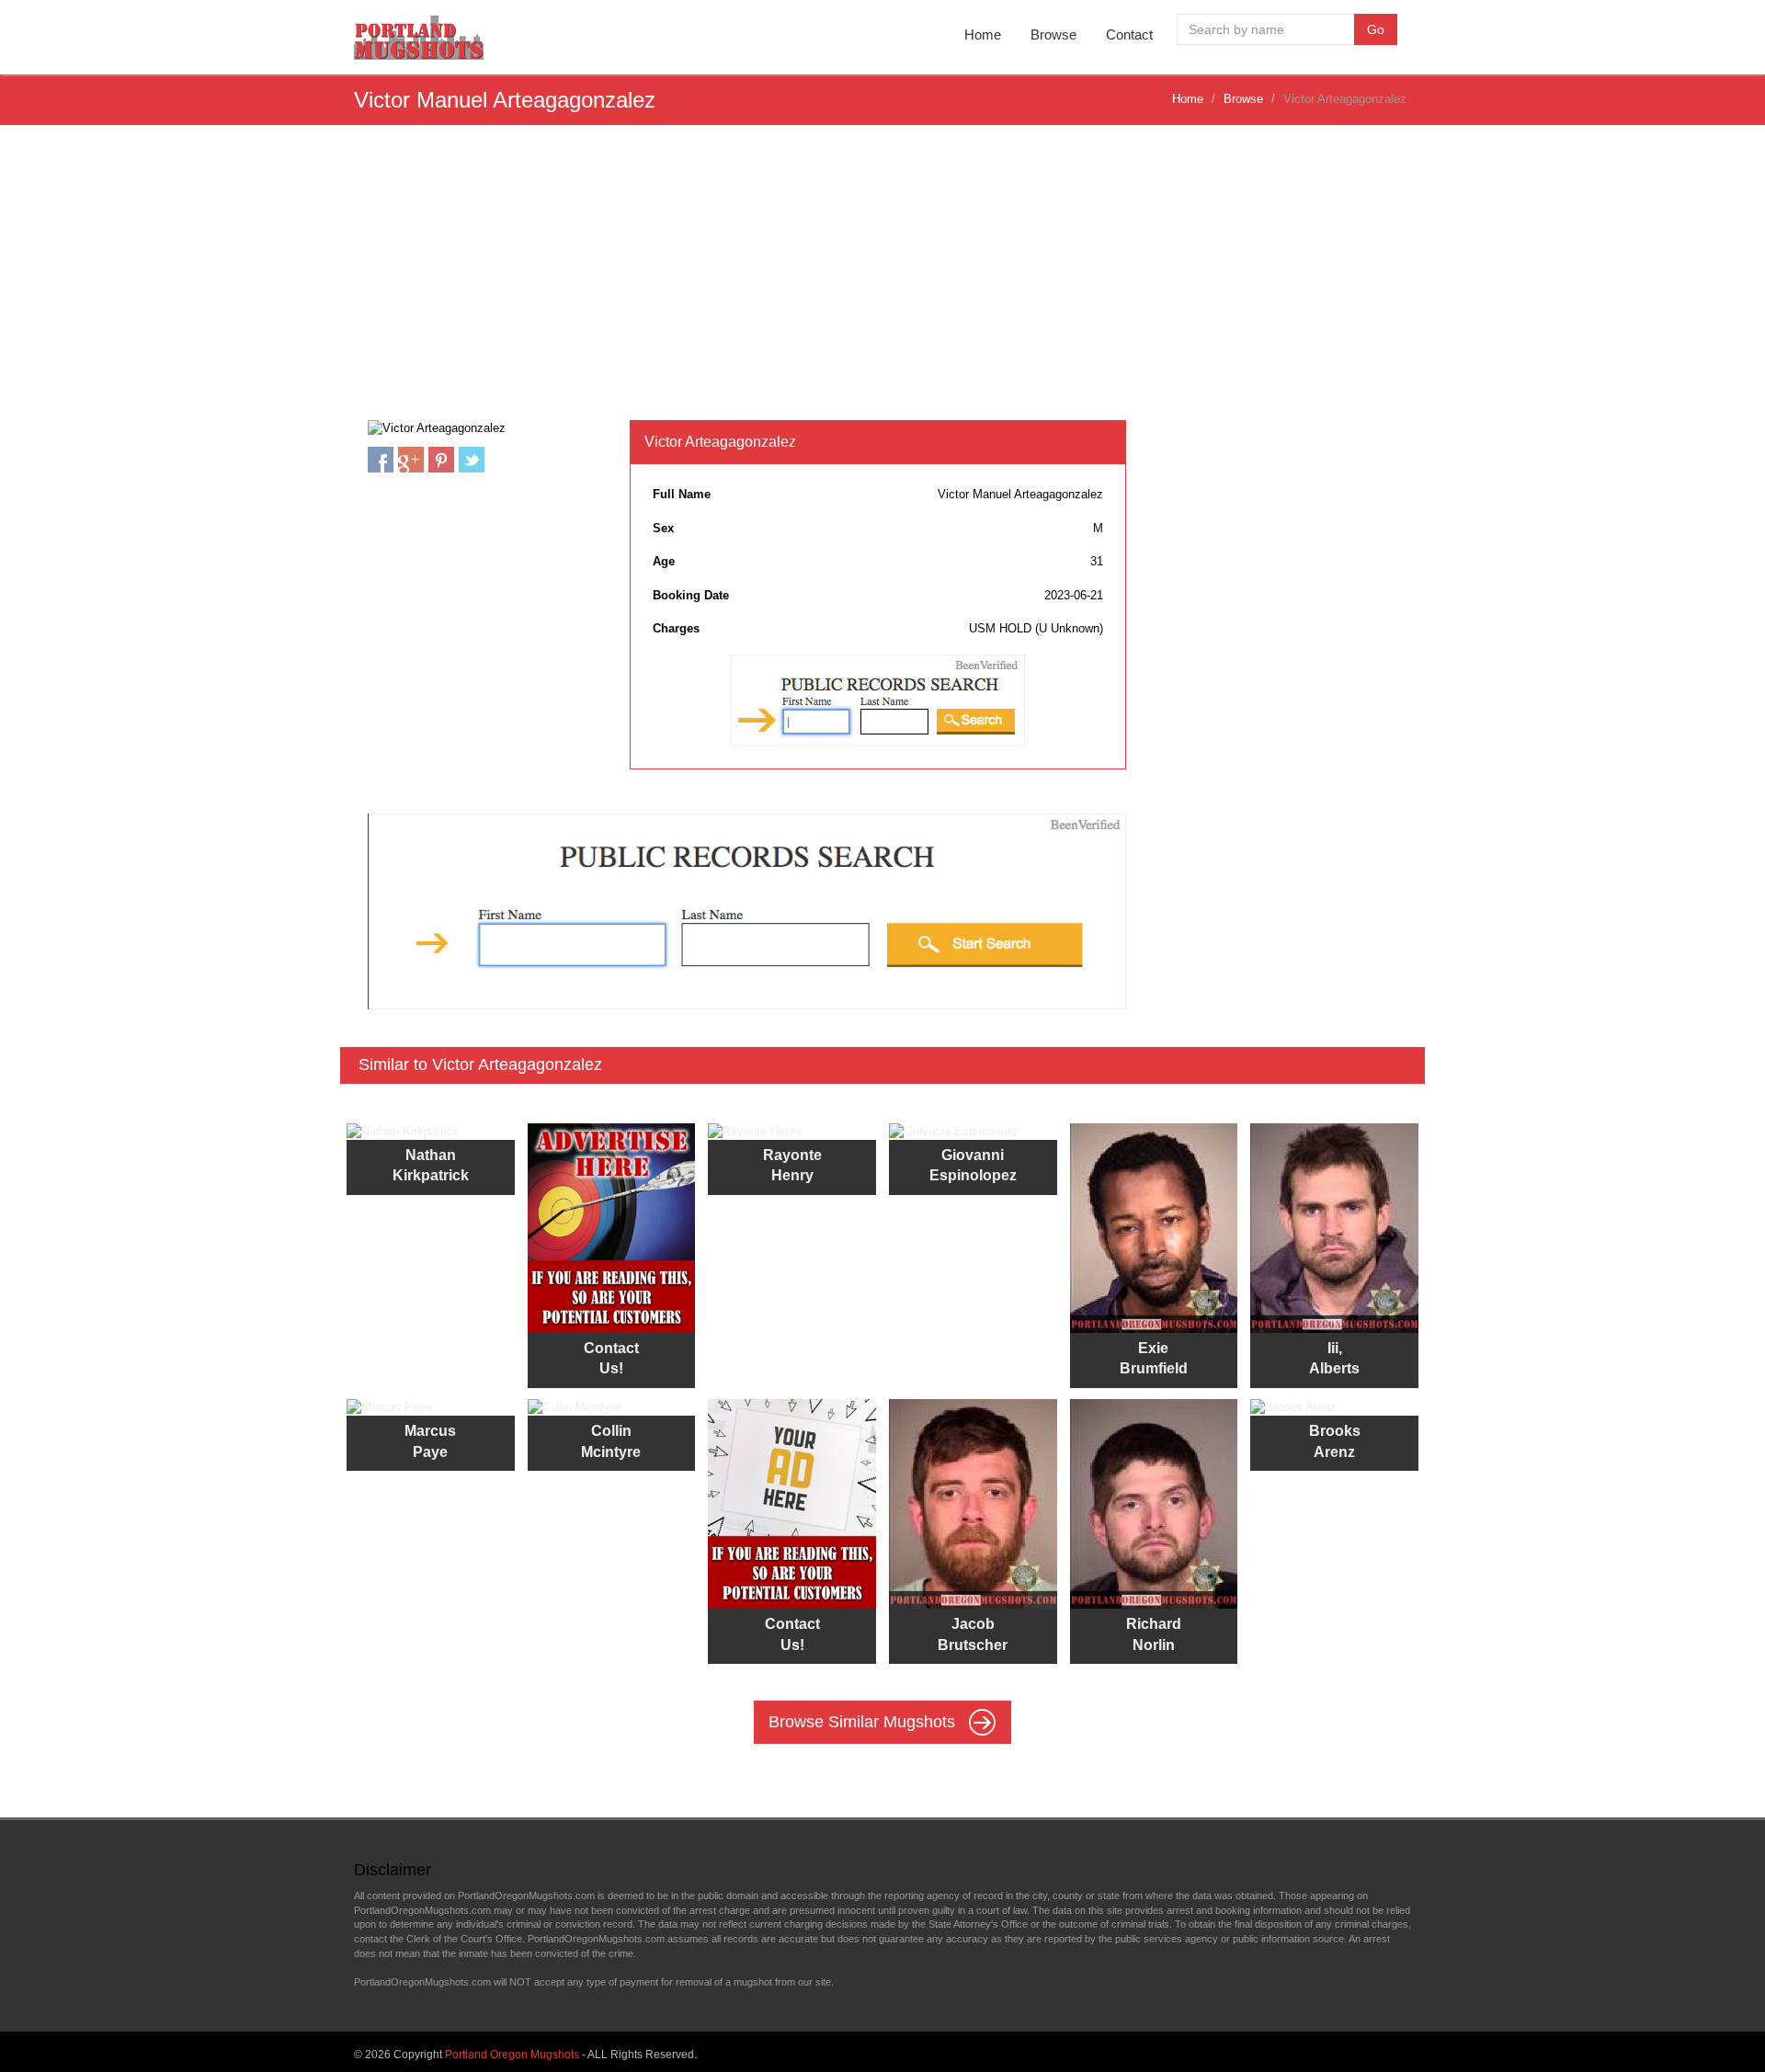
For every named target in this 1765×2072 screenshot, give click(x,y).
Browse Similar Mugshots (864, 1722)
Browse (1053, 34)
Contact (1129, 34)
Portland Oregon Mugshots (512, 2055)
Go (1376, 29)
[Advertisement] (882, 282)
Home (983, 34)
